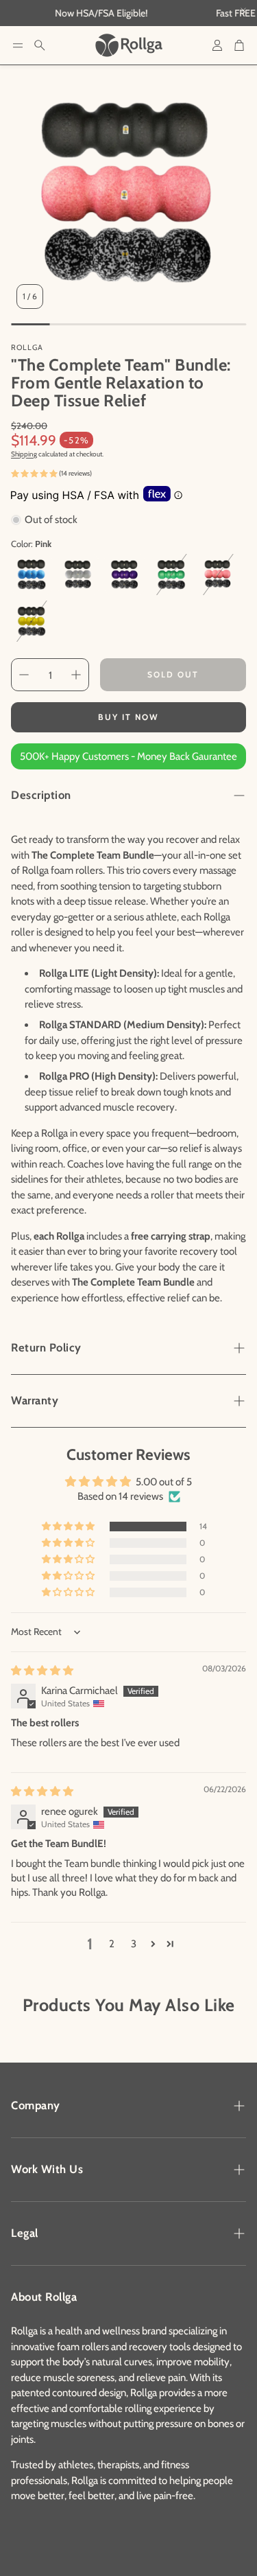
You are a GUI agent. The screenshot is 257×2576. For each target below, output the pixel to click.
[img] (42, 1671)
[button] (18, 45)
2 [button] (112, 1944)
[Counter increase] (76, 675)
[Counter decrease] (24, 675)
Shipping (24, 454)
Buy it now (128, 717)
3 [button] (134, 1944)
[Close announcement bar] (243, 10)
